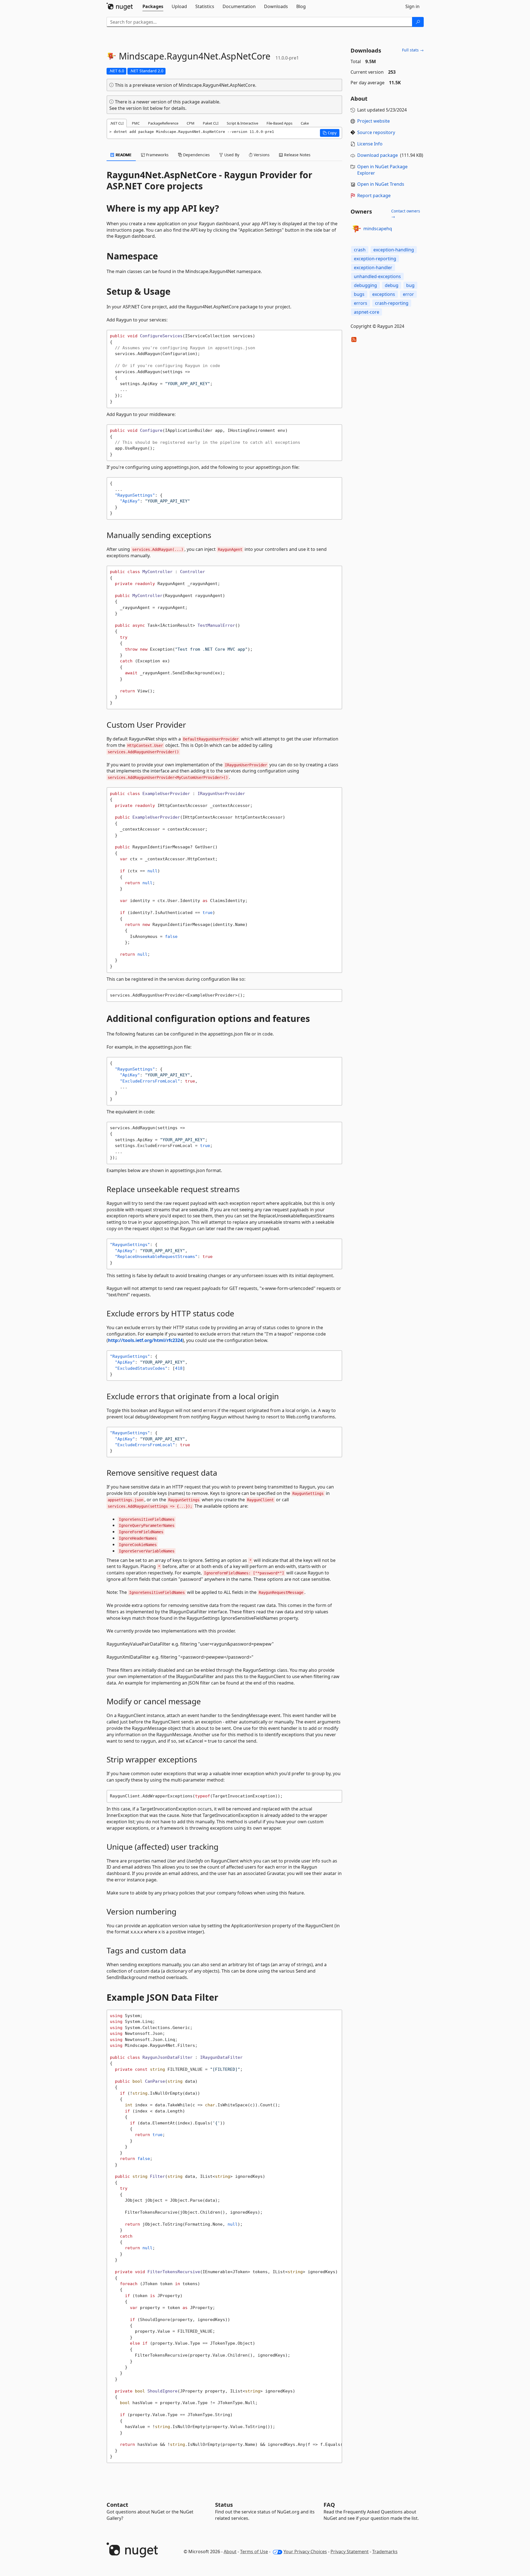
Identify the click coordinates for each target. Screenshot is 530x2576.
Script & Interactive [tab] (242, 123)
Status (224, 2505)
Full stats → (413, 50)
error (408, 294)
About (230, 2552)
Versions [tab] (261, 155)
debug (392, 285)
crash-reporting (392, 303)
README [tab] (123, 155)
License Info (370, 144)
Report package (374, 195)
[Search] (418, 22)
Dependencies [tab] (196, 155)
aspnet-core (367, 312)
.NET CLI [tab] (117, 123)
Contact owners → (406, 214)
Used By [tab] (231, 155)
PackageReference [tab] (163, 123)
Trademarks (385, 2552)
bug (410, 285)
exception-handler (373, 267)
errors (361, 303)
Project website (374, 121)
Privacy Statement (350, 2552)
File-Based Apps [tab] (279, 123)
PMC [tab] (136, 123)
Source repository (376, 132)
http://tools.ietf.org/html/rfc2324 (145, 1340)
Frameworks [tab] (157, 155)
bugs (359, 294)
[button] (330, 133)
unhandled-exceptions (377, 276)
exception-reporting (375, 259)
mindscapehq (378, 229)
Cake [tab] (305, 123)
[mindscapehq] (356, 229)
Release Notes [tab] (297, 155)
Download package (378, 155)
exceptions (384, 294)
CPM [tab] (191, 123)
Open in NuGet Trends (381, 184)
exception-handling (394, 250)
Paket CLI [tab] (211, 123)
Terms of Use (254, 2552)
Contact (117, 2505)
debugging (365, 285)
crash (360, 250)
